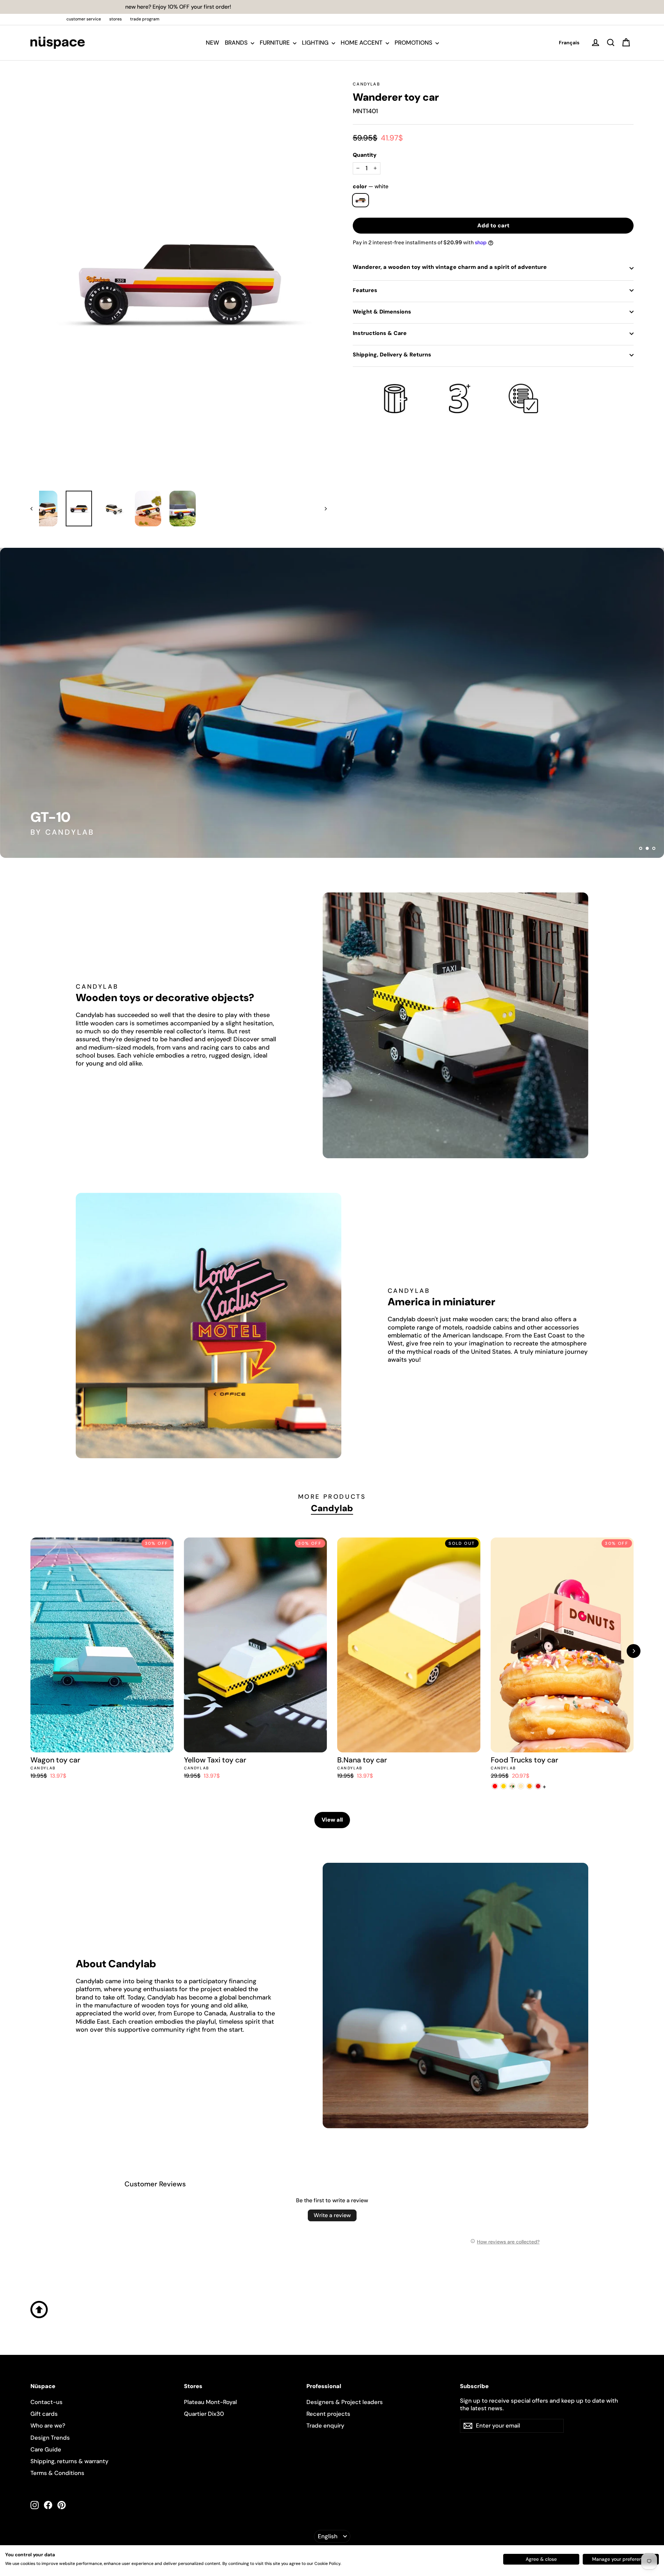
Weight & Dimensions (382, 312)
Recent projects (328, 2414)
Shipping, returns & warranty (70, 2461)
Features (365, 290)
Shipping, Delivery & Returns (392, 355)
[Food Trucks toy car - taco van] (521, 1786)
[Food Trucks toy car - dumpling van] (538, 1786)
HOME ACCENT (362, 43)
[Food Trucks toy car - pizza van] (512, 1786)
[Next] (634, 1651)
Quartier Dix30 (204, 2414)
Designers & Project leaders (345, 2402)
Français (569, 43)
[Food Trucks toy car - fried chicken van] (530, 1786)
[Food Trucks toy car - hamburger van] (495, 1786)
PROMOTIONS (414, 43)
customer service (84, 19)
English (328, 2536)
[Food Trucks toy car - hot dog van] (504, 1786)
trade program (145, 19)
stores (116, 19)
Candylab (366, 84)
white (361, 200)
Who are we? (48, 2425)
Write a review (332, 2215)
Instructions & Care (380, 333)
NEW (213, 43)
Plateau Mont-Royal (210, 2402)
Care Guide (46, 2449)
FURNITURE (275, 43)
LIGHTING (316, 43)
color (371, 187)
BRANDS (237, 43)
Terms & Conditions (57, 2473)
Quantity (365, 155)
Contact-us (47, 2402)
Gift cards (44, 2414)
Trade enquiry (325, 2425)
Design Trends (50, 2438)
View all (332, 1820)
